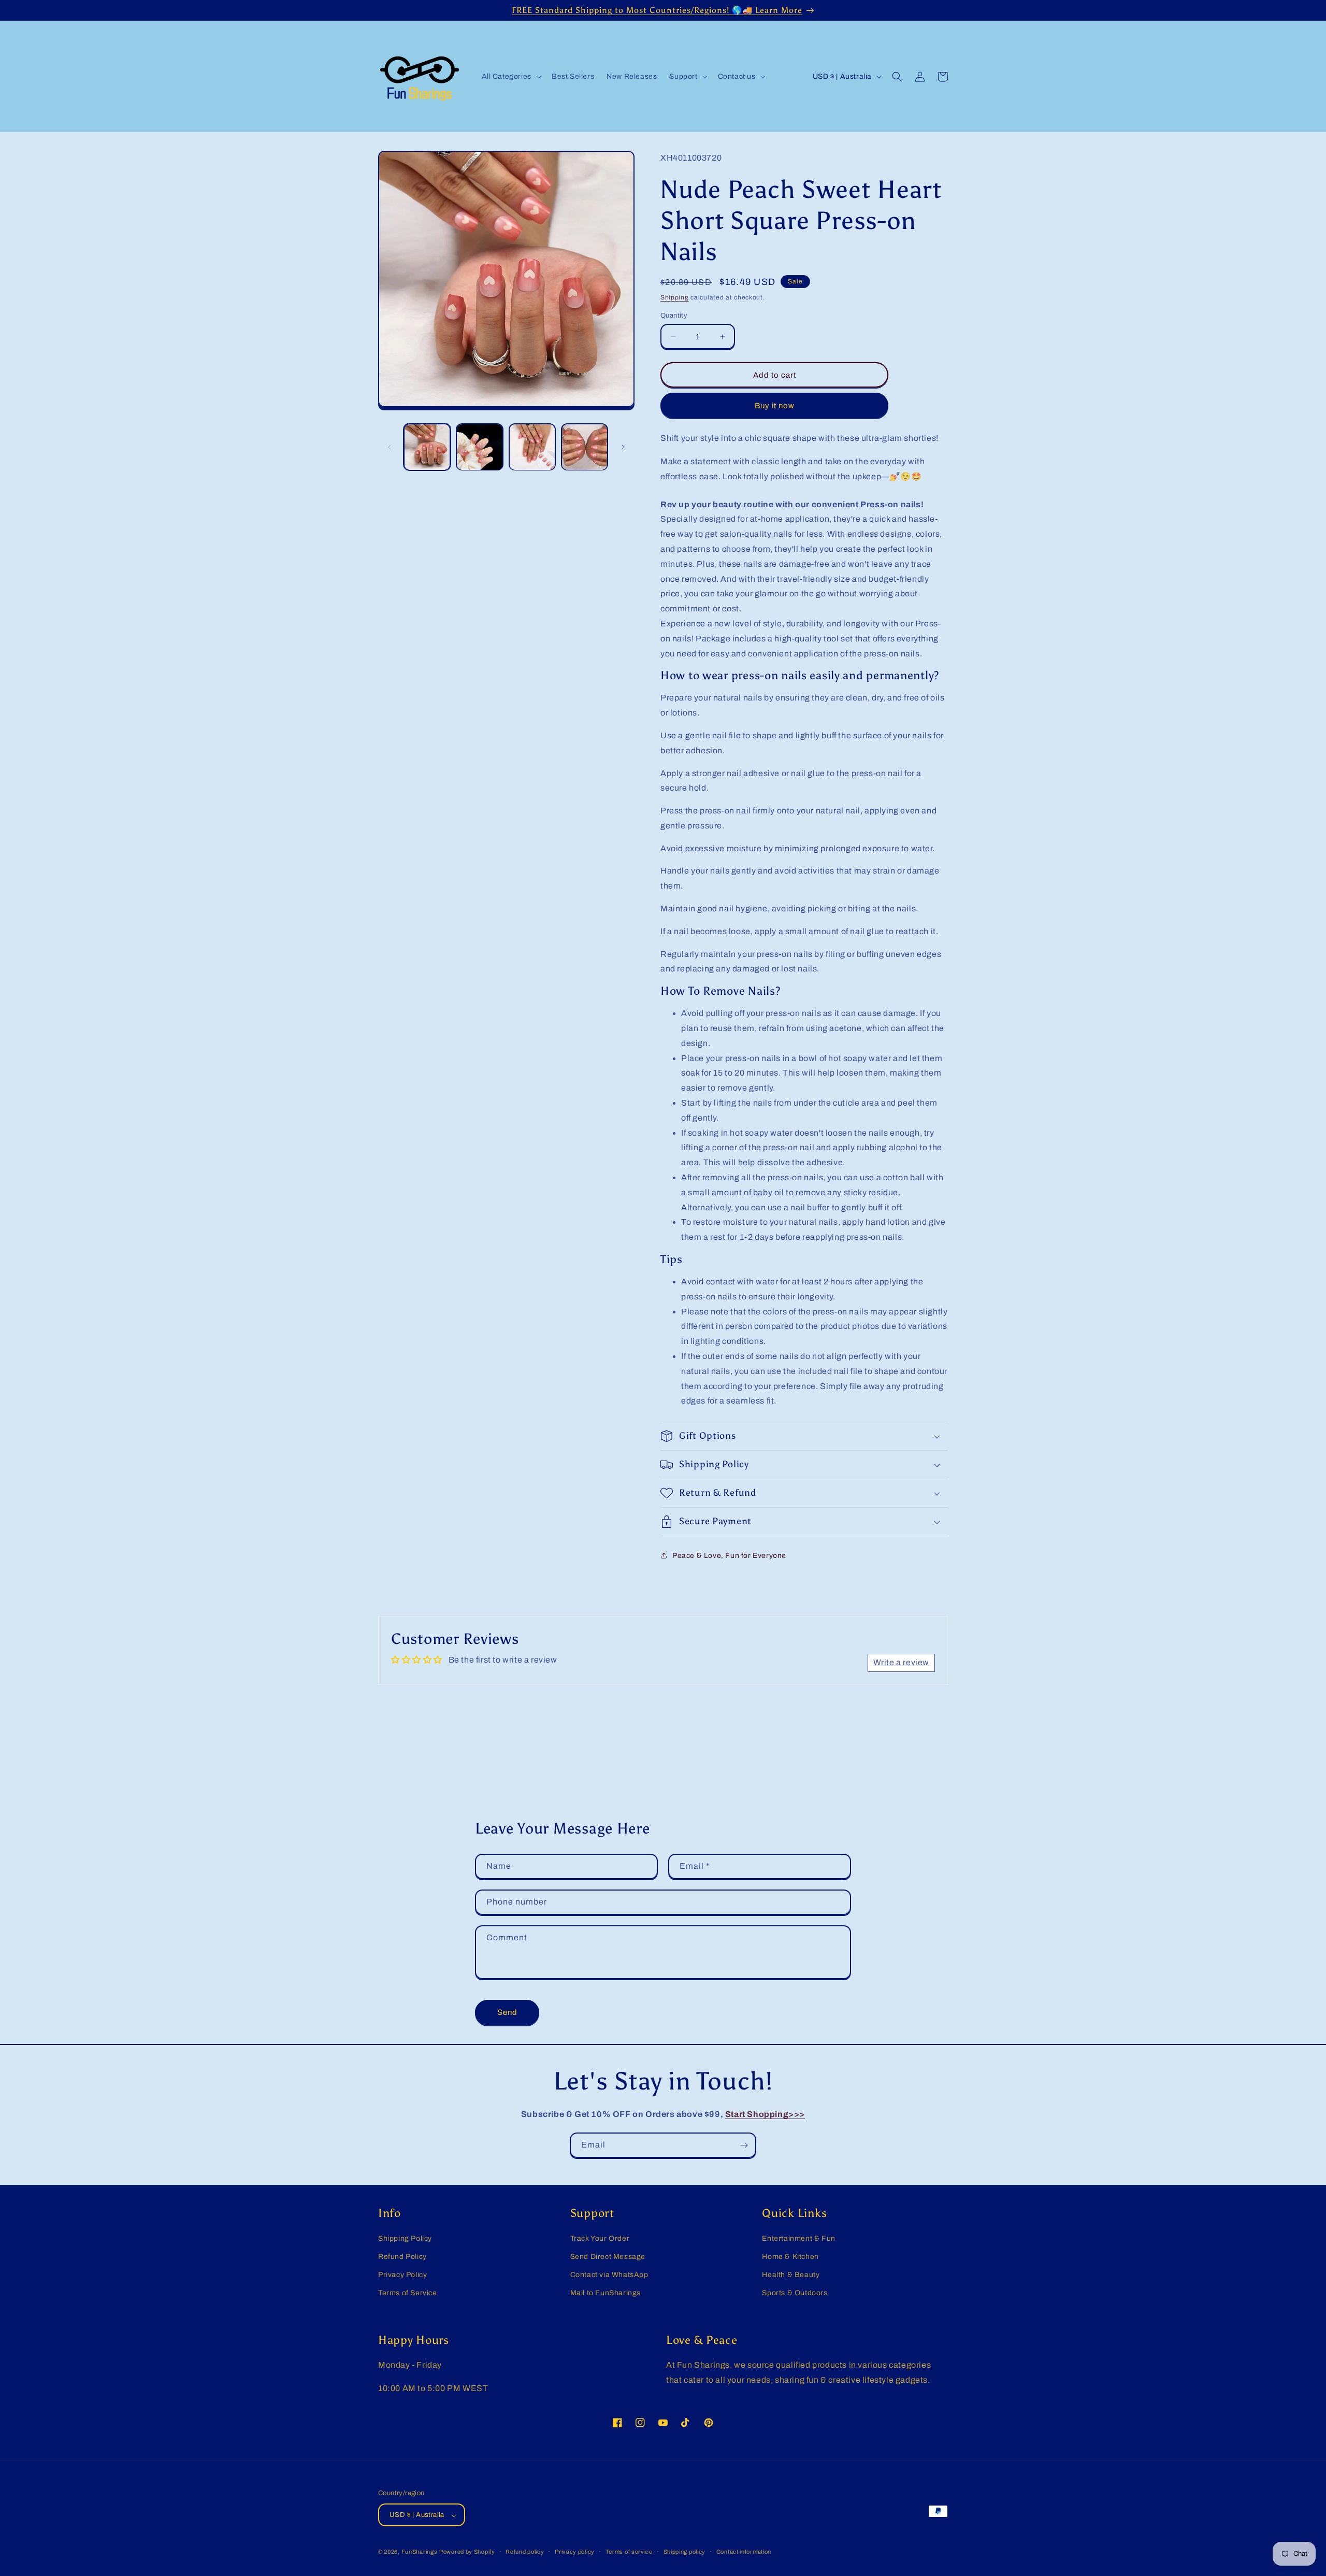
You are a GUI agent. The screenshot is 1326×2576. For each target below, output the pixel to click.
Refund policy (525, 2552)
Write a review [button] (901, 1662)
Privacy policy (575, 2552)
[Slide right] (623, 447)
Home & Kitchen (790, 2257)
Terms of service (629, 2552)
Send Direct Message (608, 2257)
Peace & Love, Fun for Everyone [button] (729, 1556)
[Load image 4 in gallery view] (585, 447)
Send (507, 2012)
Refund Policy (402, 2257)
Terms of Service (408, 2293)
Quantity (674, 316)
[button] (510, 77)
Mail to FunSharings (606, 2293)
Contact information (744, 2552)
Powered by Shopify (467, 2552)
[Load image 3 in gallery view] (532, 447)
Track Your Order (600, 2238)
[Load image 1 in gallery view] (427, 447)
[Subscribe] (744, 2145)
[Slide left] (390, 447)
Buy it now (775, 406)
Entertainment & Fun (798, 2238)
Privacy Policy (402, 2275)
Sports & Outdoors (795, 2293)
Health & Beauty (791, 2275)
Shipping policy (685, 2552)
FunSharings (420, 2552)
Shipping (675, 297)
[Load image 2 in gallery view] (479, 447)
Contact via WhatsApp (609, 2275)
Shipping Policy (405, 2238)
